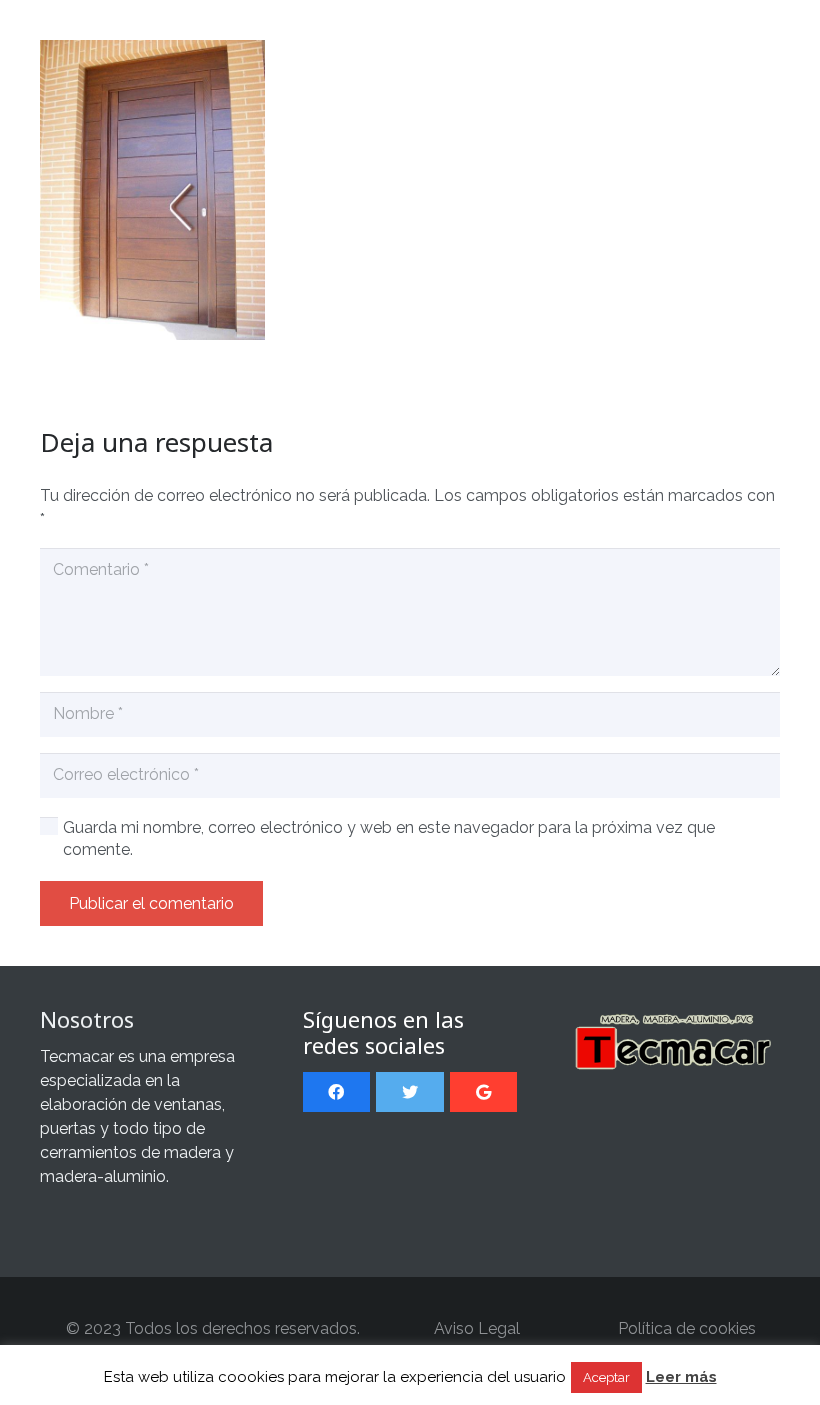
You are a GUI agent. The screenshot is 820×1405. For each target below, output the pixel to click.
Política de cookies (687, 1328)
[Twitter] (409, 1092)
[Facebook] (336, 1092)
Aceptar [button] (606, 1377)
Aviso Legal (477, 1328)
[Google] (483, 1092)
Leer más (681, 1377)
